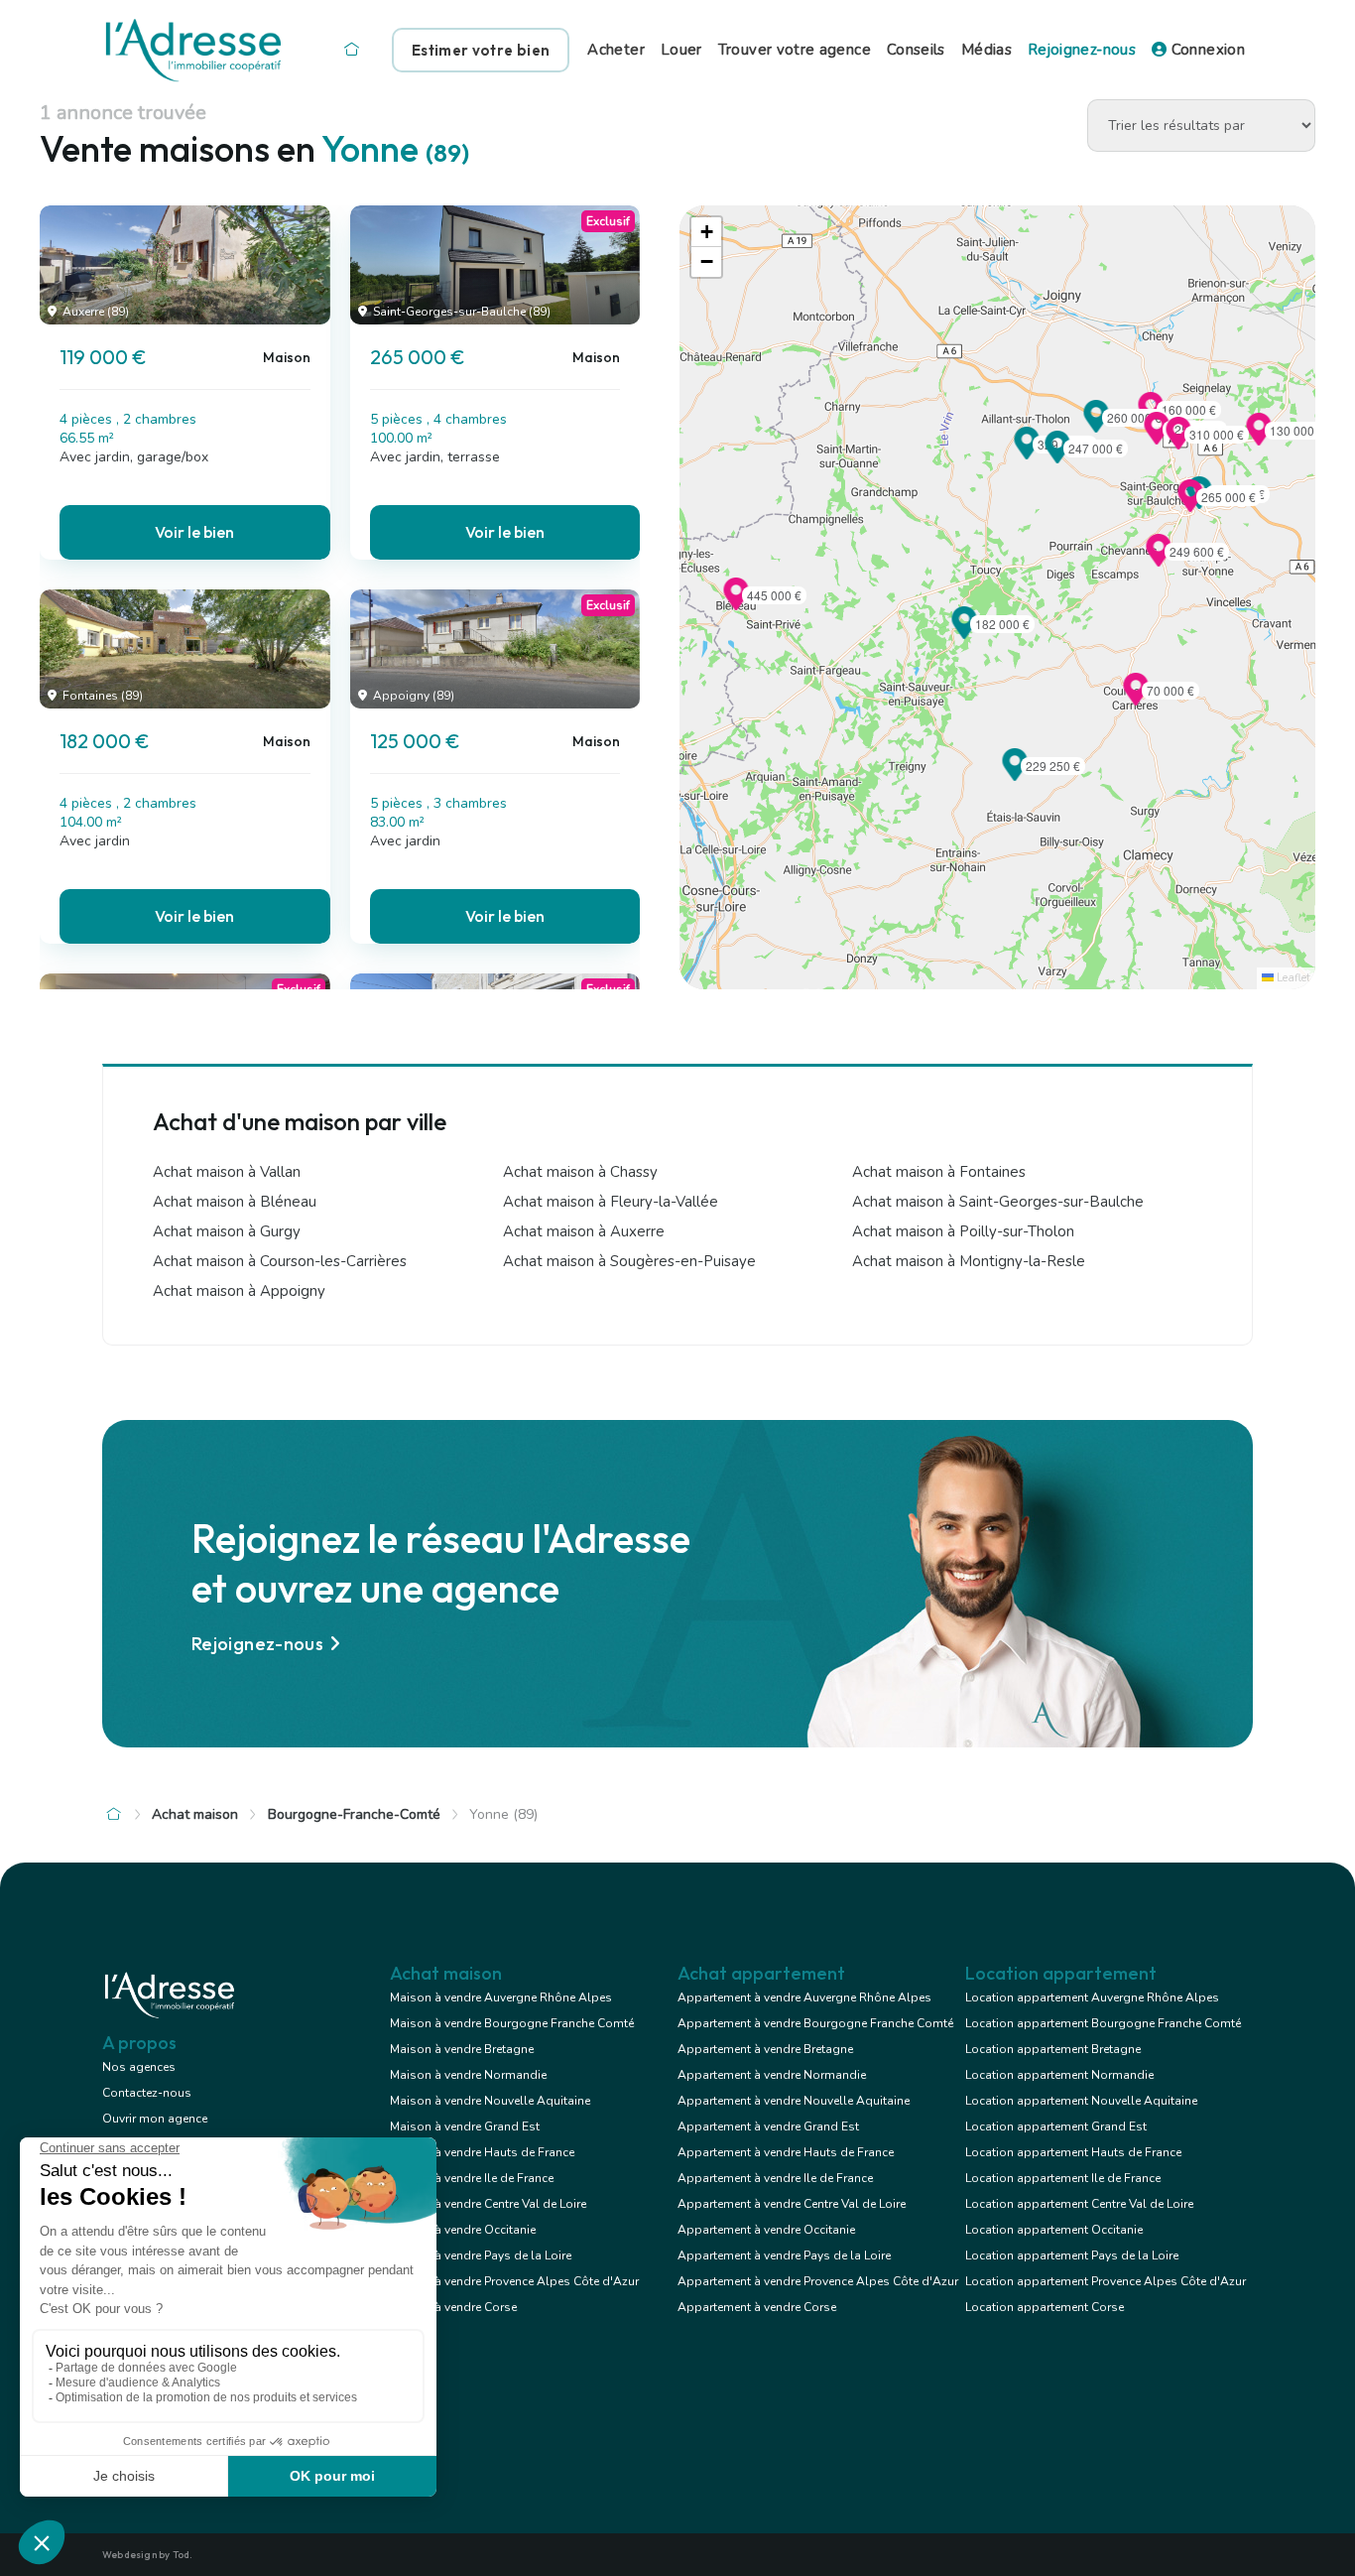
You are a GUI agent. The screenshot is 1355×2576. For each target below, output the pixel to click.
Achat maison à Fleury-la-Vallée (611, 1202)
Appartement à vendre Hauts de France (786, 2152)
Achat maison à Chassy (580, 1172)
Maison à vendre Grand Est (465, 2126)
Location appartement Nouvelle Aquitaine (1081, 2101)
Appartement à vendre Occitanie (766, 2230)
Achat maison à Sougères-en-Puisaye (629, 1261)
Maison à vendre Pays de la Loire (481, 2255)
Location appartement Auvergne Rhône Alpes (1092, 1997)
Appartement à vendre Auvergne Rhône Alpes (804, 1997)
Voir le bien (194, 532)
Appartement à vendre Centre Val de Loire (792, 2204)
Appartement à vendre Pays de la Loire (784, 2255)
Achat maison (195, 1814)
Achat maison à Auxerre (584, 1231)
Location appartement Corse (1045, 2307)
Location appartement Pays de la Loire (1072, 2255)
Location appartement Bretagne (1053, 2049)
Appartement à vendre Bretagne (765, 2049)
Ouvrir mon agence (155, 2119)
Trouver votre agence (795, 50)
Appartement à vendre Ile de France (775, 2178)
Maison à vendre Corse (453, 2307)
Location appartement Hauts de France (1073, 2152)
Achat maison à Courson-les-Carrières (280, 1261)
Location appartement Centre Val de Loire (1079, 2204)
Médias (986, 50)
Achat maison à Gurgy (227, 1231)
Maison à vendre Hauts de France (482, 2152)
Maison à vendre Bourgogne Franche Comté (512, 2023)
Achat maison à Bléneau (235, 1202)
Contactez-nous (147, 2093)
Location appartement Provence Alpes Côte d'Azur (1106, 2281)
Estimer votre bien (481, 50)
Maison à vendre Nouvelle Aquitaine (490, 2101)
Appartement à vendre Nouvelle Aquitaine (794, 2101)
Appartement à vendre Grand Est (768, 2126)
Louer (681, 50)
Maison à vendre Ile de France (472, 2178)
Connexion (1206, 50)
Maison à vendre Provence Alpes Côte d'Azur (514, 2281)
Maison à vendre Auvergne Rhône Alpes (501, 1997)
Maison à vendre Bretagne (462, 2049)
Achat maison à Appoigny (239, 1291)
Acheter (616, 50)
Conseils (916, 50)
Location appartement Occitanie (1054, 2230)
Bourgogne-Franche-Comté (354, 1814)
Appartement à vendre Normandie (772, 2075)
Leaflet (1292, 978)
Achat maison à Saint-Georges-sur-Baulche (998, 1202)
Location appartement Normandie (1059, 2075)
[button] (1190, 506)
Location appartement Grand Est (1056, 2126)
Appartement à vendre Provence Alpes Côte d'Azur (818, 2281)
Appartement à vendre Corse (757, 2307)
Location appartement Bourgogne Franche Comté (1103, 2023)
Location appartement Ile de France (1063, 2178)
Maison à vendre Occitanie (463, 2230)
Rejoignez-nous (1082, 50)
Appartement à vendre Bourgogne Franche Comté (815, 2023)
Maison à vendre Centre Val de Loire (488, 2204)
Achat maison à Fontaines (939, 1172)
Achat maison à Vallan (227, 1172)
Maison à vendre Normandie (468, 2075)
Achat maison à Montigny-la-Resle (969, 1261)
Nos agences (139, 2067)
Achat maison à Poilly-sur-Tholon (963, 1231)
